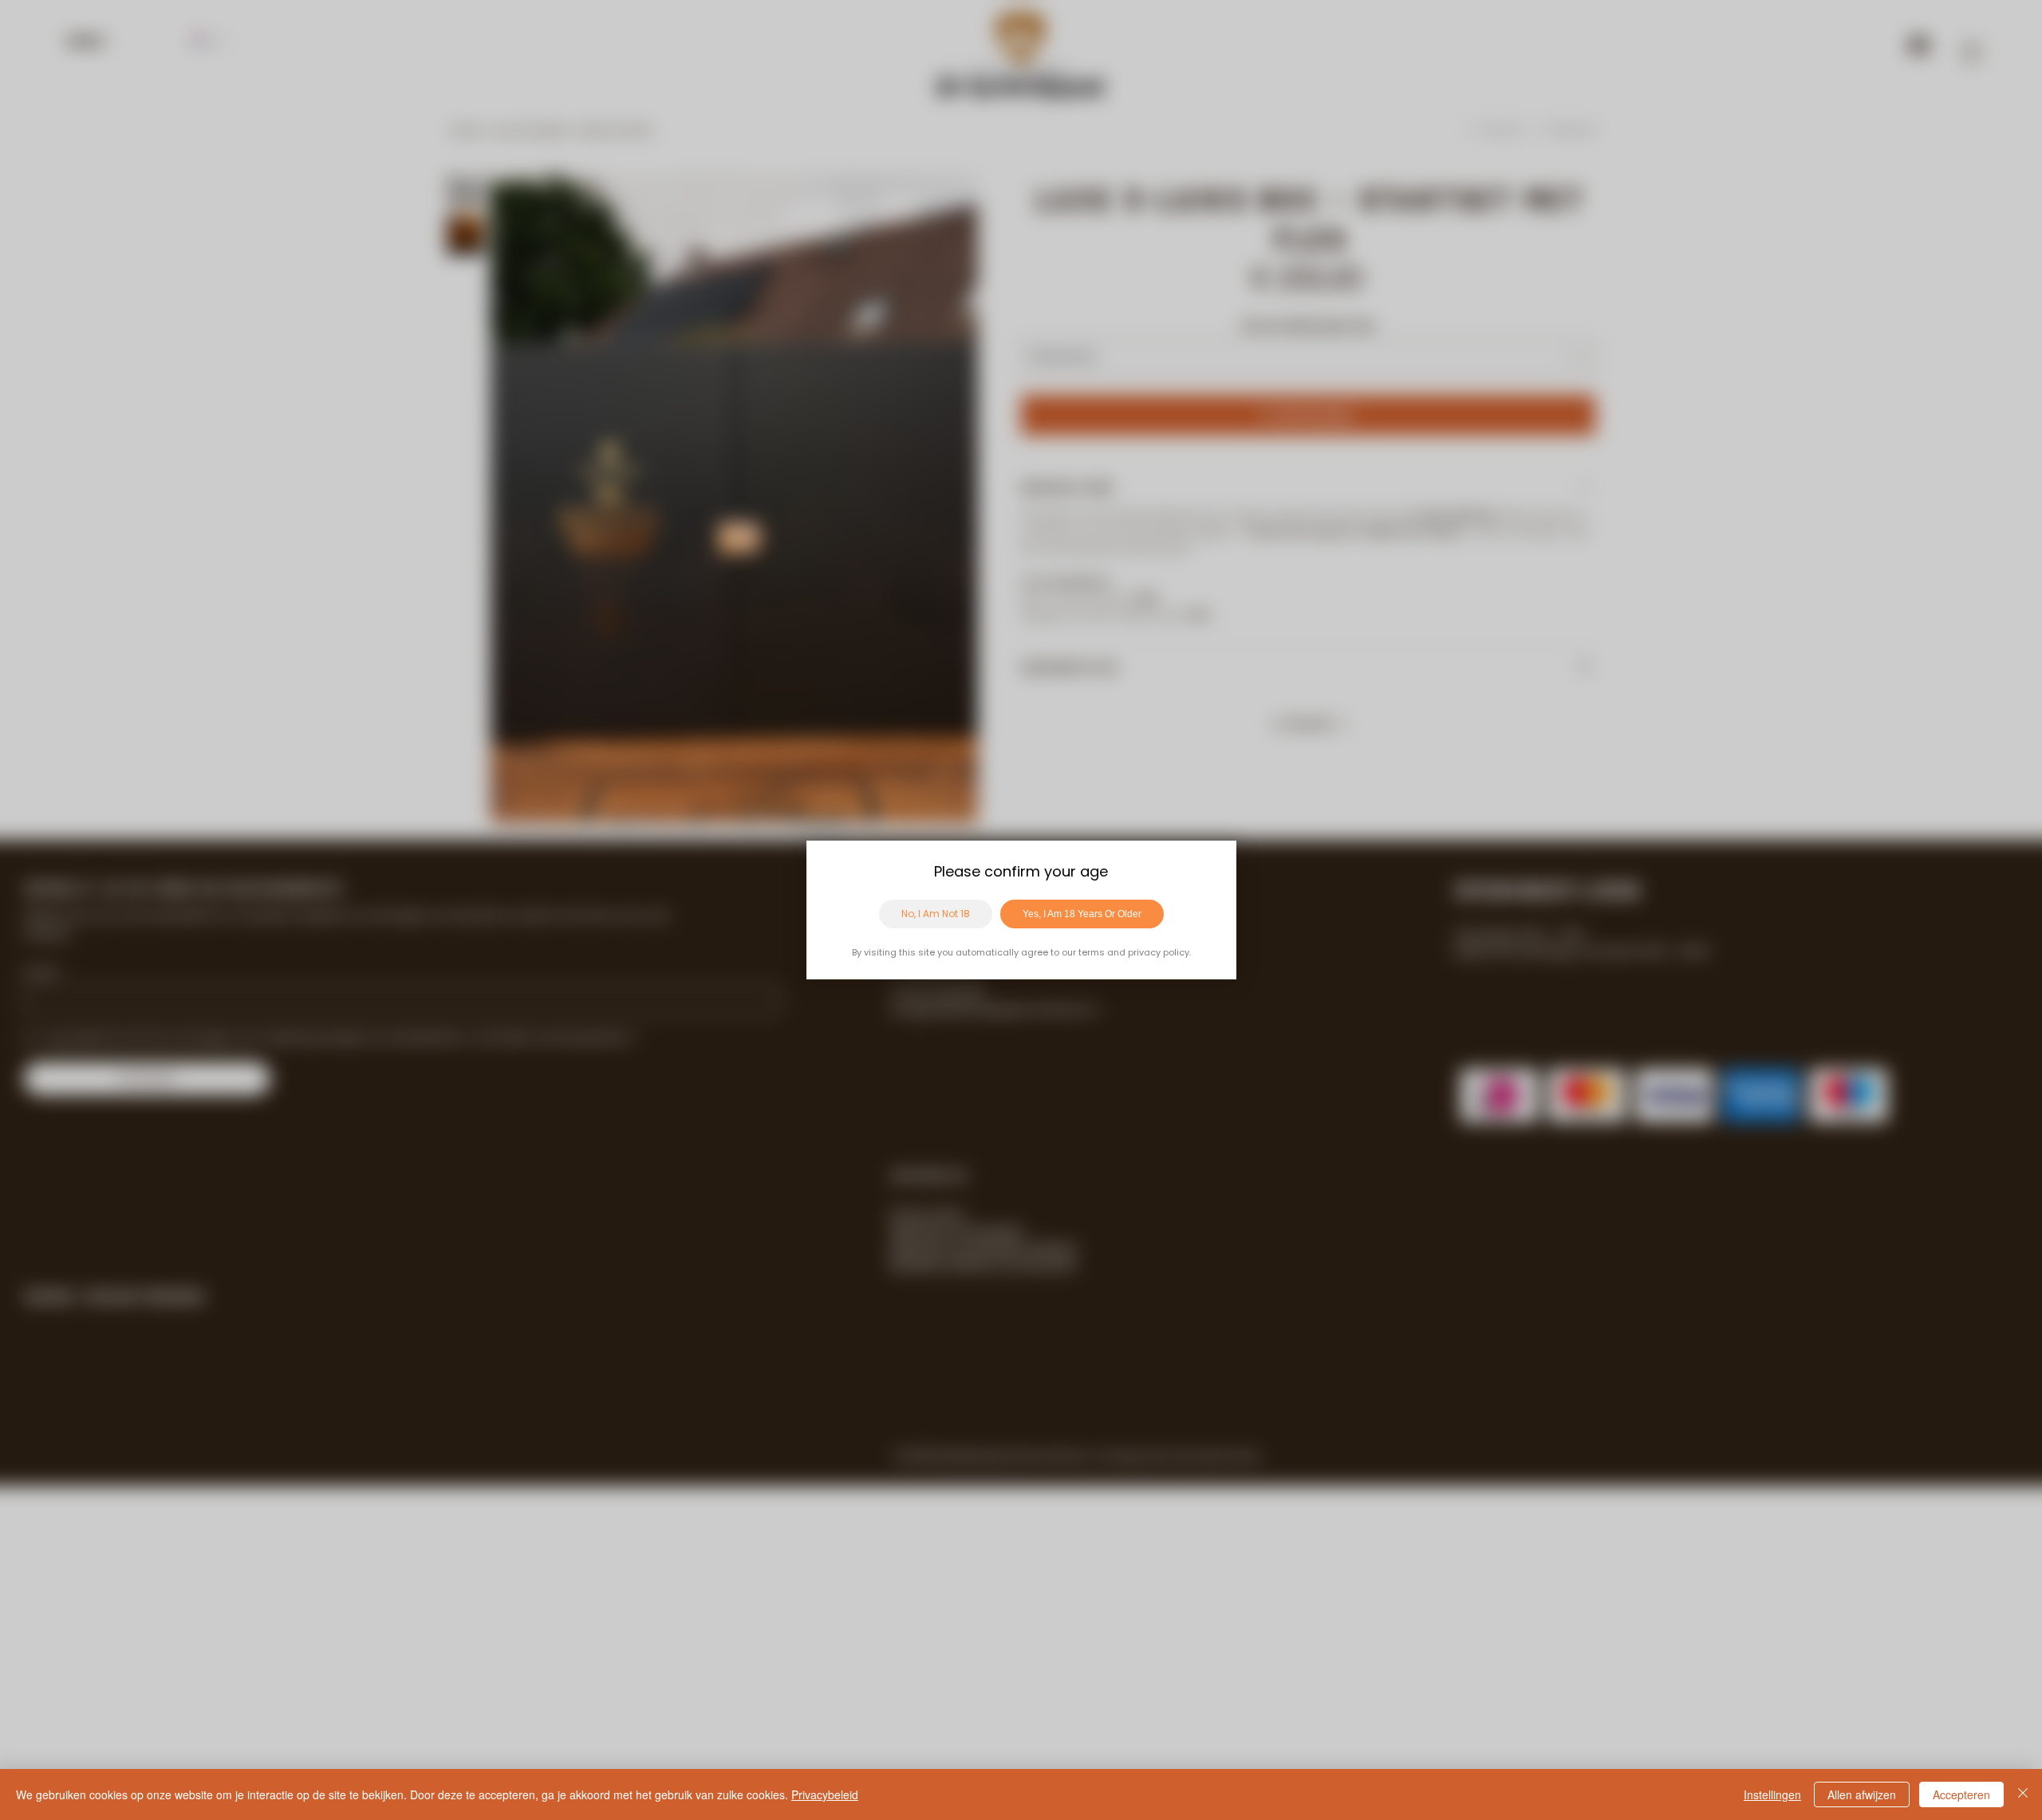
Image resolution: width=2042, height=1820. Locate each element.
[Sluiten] (2023, 1794)
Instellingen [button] (1772, 1794)
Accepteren (1961, 1794)
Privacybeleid (825, 1794)
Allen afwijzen (1862, 1794)
